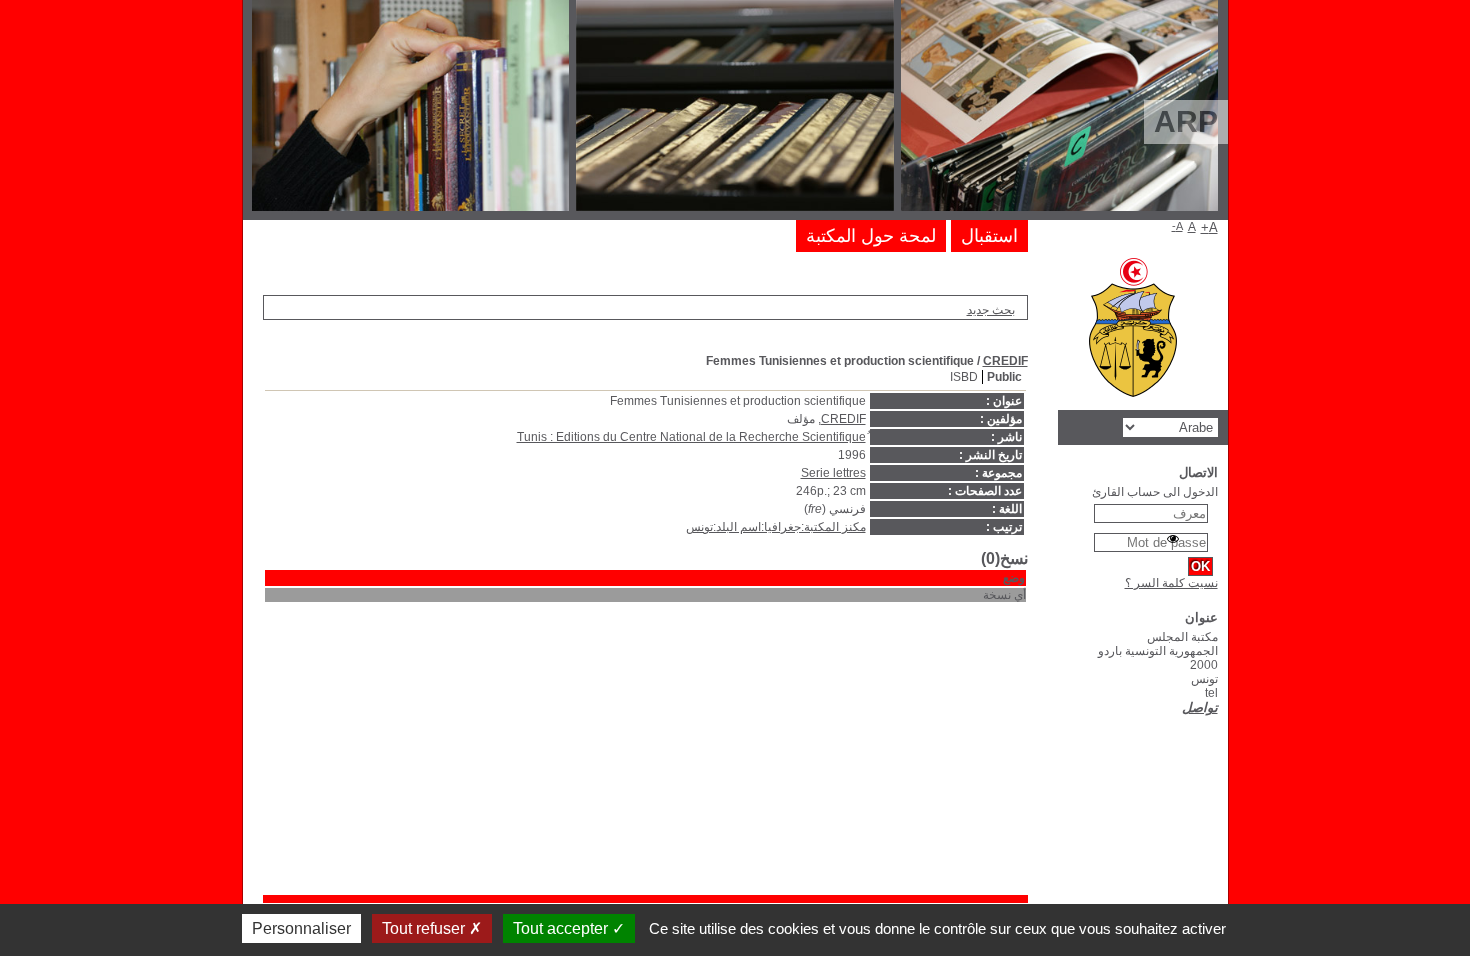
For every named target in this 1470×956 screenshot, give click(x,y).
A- (1177, 226)
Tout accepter (562, 928)
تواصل (1200, 707)
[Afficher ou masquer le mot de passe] (1173, 539)
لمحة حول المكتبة (871, 236)
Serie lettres (833, 473)
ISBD (964, 377)
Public (1004, 377)
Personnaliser (301, 928)
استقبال (989, 236)
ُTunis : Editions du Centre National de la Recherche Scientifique (691, 437)
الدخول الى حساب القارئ (1155, 492)
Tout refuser (425, 928)
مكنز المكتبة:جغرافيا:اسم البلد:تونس (776, 527)
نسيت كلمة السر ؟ (1171, 583)
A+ (1209, 227)
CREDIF (1005, 361)
